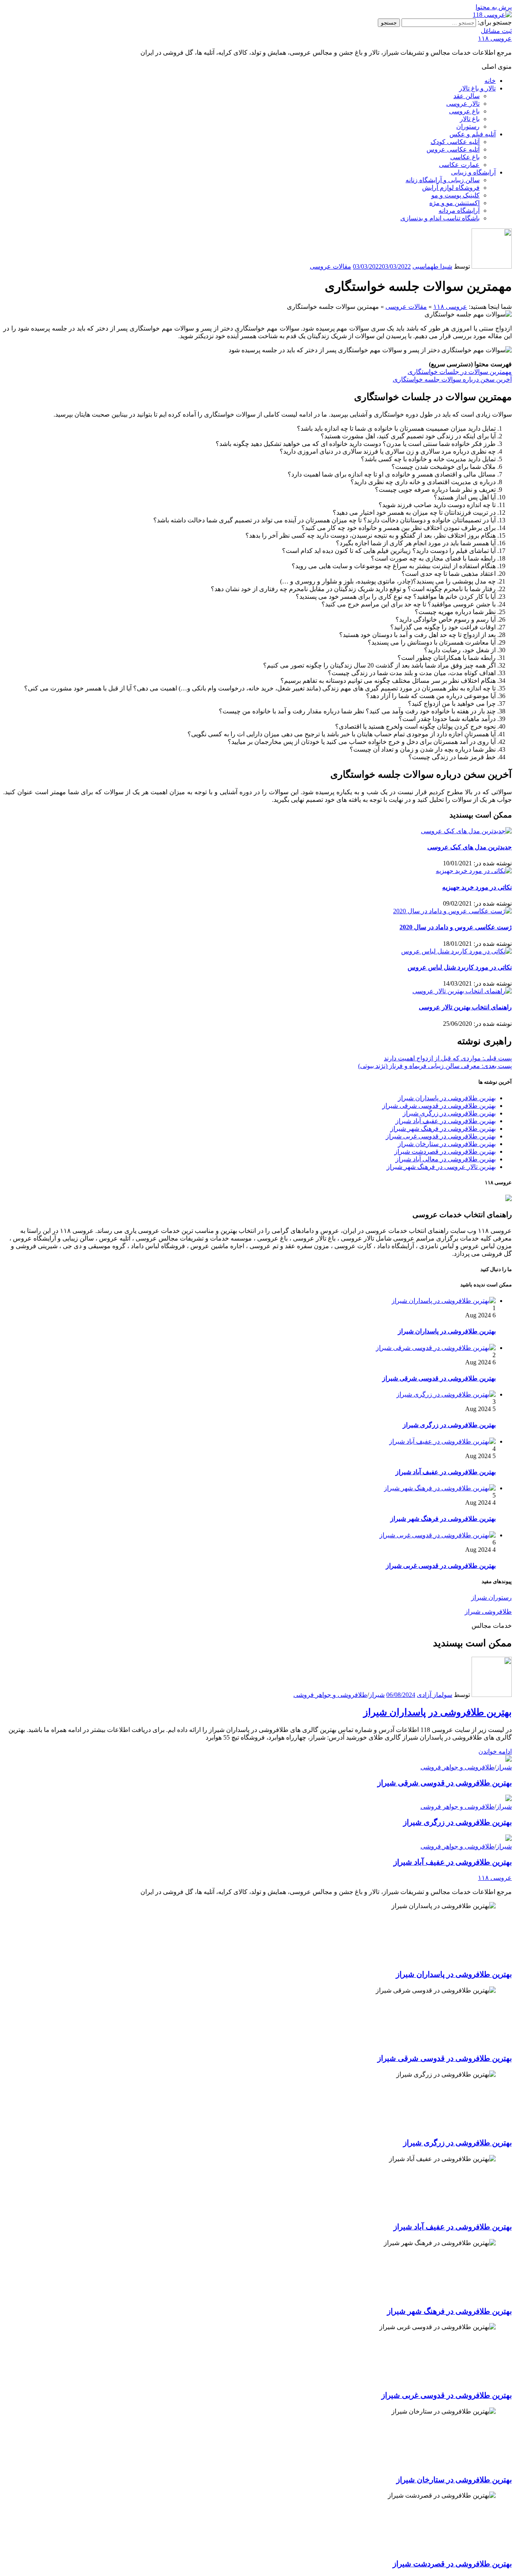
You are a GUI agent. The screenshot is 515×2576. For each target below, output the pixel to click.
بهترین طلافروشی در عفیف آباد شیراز (446, 1121)
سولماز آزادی (435, 1695)
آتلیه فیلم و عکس (473, 134)
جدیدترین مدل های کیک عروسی (470, 847)
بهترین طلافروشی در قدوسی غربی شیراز (441, 1136)
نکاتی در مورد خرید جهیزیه (477, 887)
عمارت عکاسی (459, 165)
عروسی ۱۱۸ (495, 38)
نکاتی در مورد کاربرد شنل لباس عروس (460, 967)
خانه (490, 81)
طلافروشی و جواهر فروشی (330, 1695)
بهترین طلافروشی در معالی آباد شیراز (446, 1159)
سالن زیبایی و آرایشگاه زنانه (443, 180)
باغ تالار (470, 119)
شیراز (377, 1695)
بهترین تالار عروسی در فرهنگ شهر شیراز (441, 1167)
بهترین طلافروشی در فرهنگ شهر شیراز (443, 1129)
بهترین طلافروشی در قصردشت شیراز (445, 1151)
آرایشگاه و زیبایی (473, 172)
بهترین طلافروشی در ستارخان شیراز (447, 1144)
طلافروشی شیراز (488, 1612)
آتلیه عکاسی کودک (455, 142)
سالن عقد (467, 96)
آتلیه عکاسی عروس (453, 149)
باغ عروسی (464, 111)
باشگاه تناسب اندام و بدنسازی (440, 218)
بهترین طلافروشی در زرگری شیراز (449, 1113)
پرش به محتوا (494, 7)
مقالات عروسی (331, 266)
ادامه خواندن (495, 1751)
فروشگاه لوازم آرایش (451, 188)
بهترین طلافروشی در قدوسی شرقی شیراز (439, 1106)
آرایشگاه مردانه (459, 211)
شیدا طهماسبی (432, 266)
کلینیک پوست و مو (455, 195)
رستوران (468, 126)
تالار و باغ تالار (477, 88)
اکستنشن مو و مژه (454, 203)
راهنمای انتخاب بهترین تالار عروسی (465, 1007)
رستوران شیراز (491, 1597)
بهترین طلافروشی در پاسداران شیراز (447, 1098)
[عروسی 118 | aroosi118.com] (492, 15)
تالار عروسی (463, 104)
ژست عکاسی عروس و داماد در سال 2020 (456, 927)
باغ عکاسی (465, 157)
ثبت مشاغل (496, 31)
